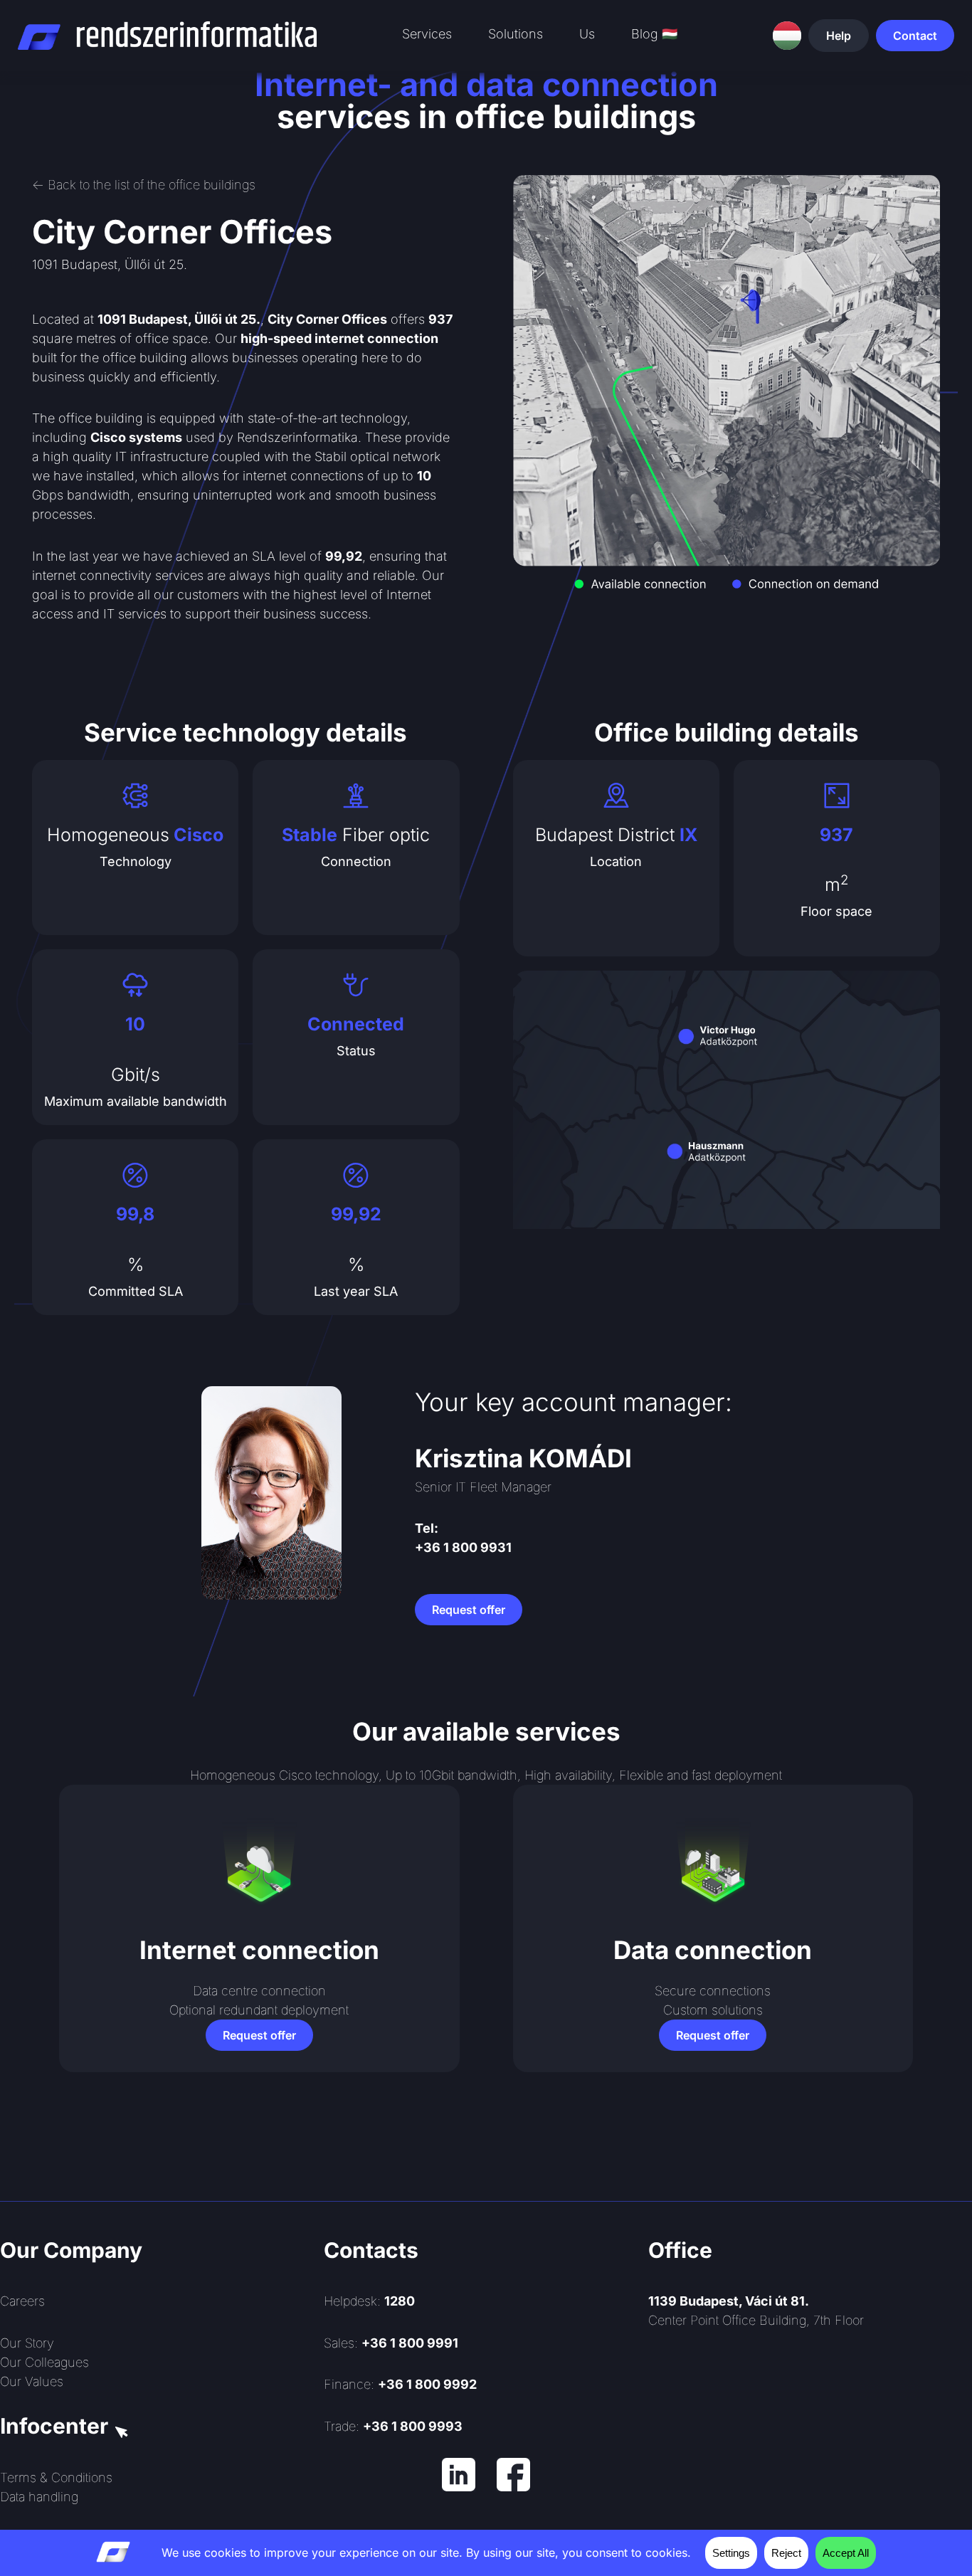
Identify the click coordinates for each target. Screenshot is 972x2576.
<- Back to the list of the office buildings (144, 185)
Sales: (391, 2343)
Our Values (32, 2381)
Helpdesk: (369, 2301)
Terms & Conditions (56, 2477)
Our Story (27, 2343)
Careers (22, 2301)
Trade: (393, 2426)
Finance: (400, 2384)
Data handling (39, 2497)
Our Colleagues (44, 2362)
